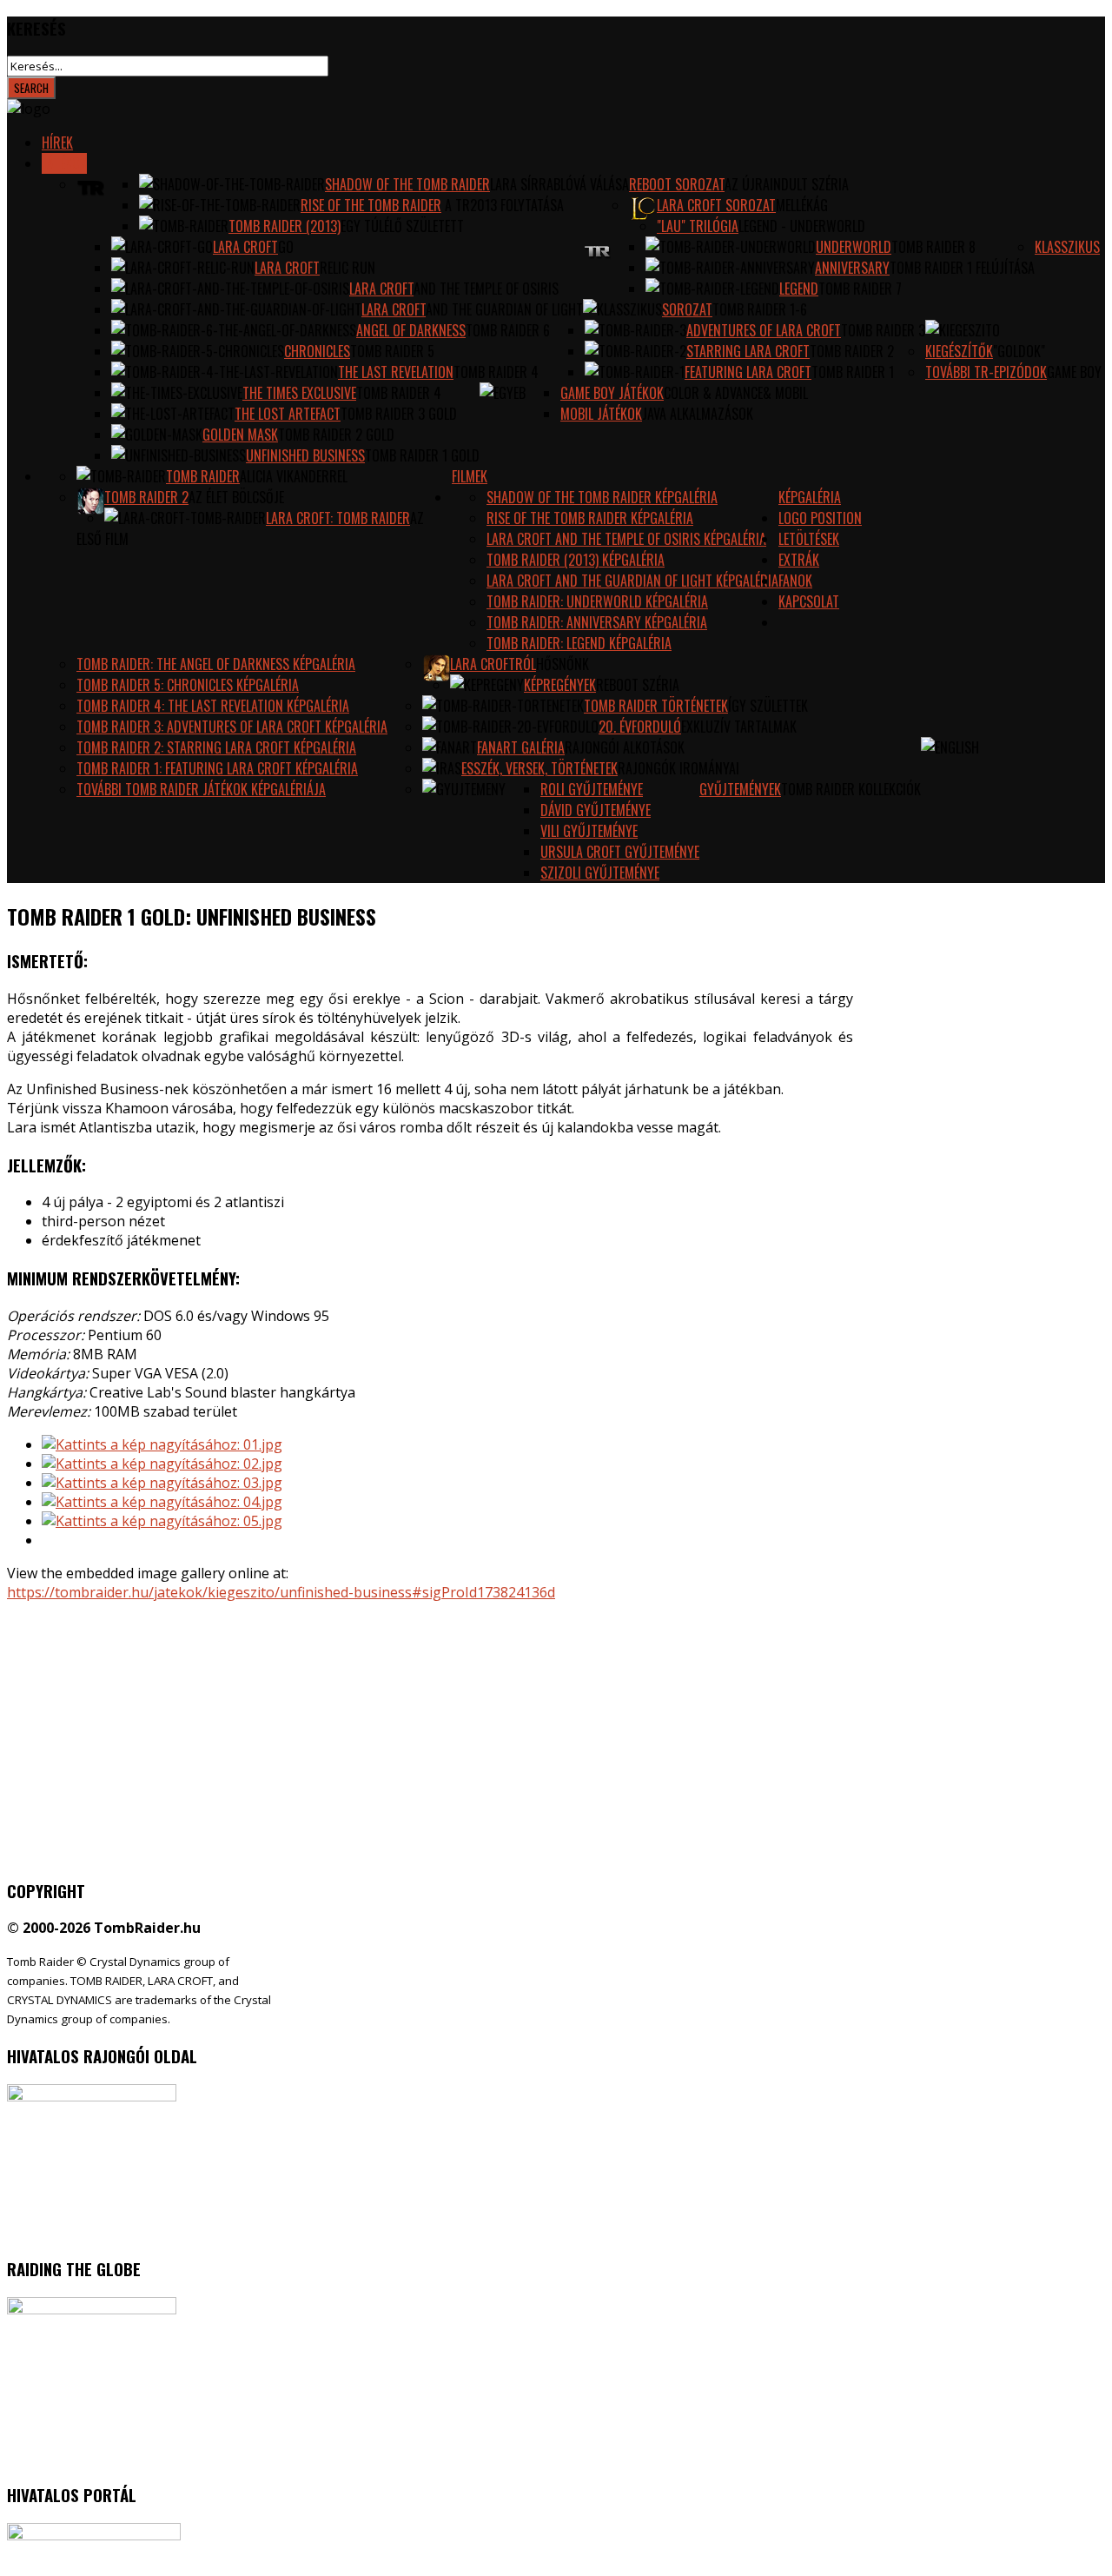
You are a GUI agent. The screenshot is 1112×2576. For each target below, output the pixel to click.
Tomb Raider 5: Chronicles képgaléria (188, 685)
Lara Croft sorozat (716, 205)
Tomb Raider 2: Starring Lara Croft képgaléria (216, 747)
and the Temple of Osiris (486, 289)
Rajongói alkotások (625, 747)
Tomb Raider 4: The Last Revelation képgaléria (213, 706)
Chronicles (317, 351)
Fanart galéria (521, 747)
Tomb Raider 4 (496, 372)
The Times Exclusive (299, 393)
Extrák (799, 560)
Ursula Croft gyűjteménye (620, 852)
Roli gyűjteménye (592, 789)
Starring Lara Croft (748, 351)
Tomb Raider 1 (853, 372)
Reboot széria (638, 685)
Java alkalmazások (698, 414)
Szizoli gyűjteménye (600, 873)
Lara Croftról (493, 664)
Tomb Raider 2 (852, 351)
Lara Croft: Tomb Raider (338, 518)
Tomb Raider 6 (508, 330)
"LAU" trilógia (698, 226)
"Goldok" (1019, 351)
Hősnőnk (563, 664)
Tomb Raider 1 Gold (422, 455)
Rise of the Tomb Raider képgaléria (590, 518)
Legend (799, 289)
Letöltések (809, 539)
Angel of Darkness (411, 330)
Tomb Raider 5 (392, 351)
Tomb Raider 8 (933, 247)
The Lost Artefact (288, 414)
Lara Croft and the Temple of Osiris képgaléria (626, 539)
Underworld (854, 247)
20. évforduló (640, 727)
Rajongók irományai (678, 768)
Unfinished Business (305, 455)
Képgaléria (810, 497)
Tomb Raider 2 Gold (336, 435)
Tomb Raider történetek (656, 706)
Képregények (560, 685)
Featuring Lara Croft (748, 372)
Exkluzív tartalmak (739, 727)
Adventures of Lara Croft (764, 330)
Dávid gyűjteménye (596, 810)
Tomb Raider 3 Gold (399, 414)
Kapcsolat (809, 601)
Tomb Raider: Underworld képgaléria (597, 601)
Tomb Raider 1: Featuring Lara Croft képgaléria (217, 768)
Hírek (57, 143)
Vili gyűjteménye (589, 831)
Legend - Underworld (802, 226)
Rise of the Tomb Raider (371, 205)
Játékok (64, 163)
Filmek (470, 476)
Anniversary (852, 268)
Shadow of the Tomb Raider (407, 184)
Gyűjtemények (740, 789)
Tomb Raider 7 (860, 289)
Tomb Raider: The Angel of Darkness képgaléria (216, 664)
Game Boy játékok (612, 393)
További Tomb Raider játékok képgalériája (201, 789)
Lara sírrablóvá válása (559, 184)
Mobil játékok (601, 414)
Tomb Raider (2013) (285, 226)
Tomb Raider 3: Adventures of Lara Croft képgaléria (232, 727)
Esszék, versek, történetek (539, 768)
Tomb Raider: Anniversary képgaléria (597, 622)
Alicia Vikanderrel (294, 476)
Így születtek (768, 706)
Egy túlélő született (402, 226)
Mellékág (802, 205)
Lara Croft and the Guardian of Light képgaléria (632, 581)
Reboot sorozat (677, 184)
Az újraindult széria (787, 184)
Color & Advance (713, 393)
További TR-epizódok (986, 372)
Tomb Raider (203, 476)
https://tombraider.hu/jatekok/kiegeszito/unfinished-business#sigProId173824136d (281, 1592)
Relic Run (347, 268)
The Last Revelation (396, 372)
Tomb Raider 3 (883, 330)
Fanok (795, 581)
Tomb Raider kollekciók (851, 789)
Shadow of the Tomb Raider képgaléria (602, 497)
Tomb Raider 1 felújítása (962, 268)
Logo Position (820, 518)
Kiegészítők (959, 351)
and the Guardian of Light (504, 309)
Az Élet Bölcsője (236, 497)
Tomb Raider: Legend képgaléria (579, 643)
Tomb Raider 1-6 (760, 309)
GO (286, 247)
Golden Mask (240, 435)
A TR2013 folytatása (503, 205)
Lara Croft (245, 247)
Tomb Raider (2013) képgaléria (576, 560)
